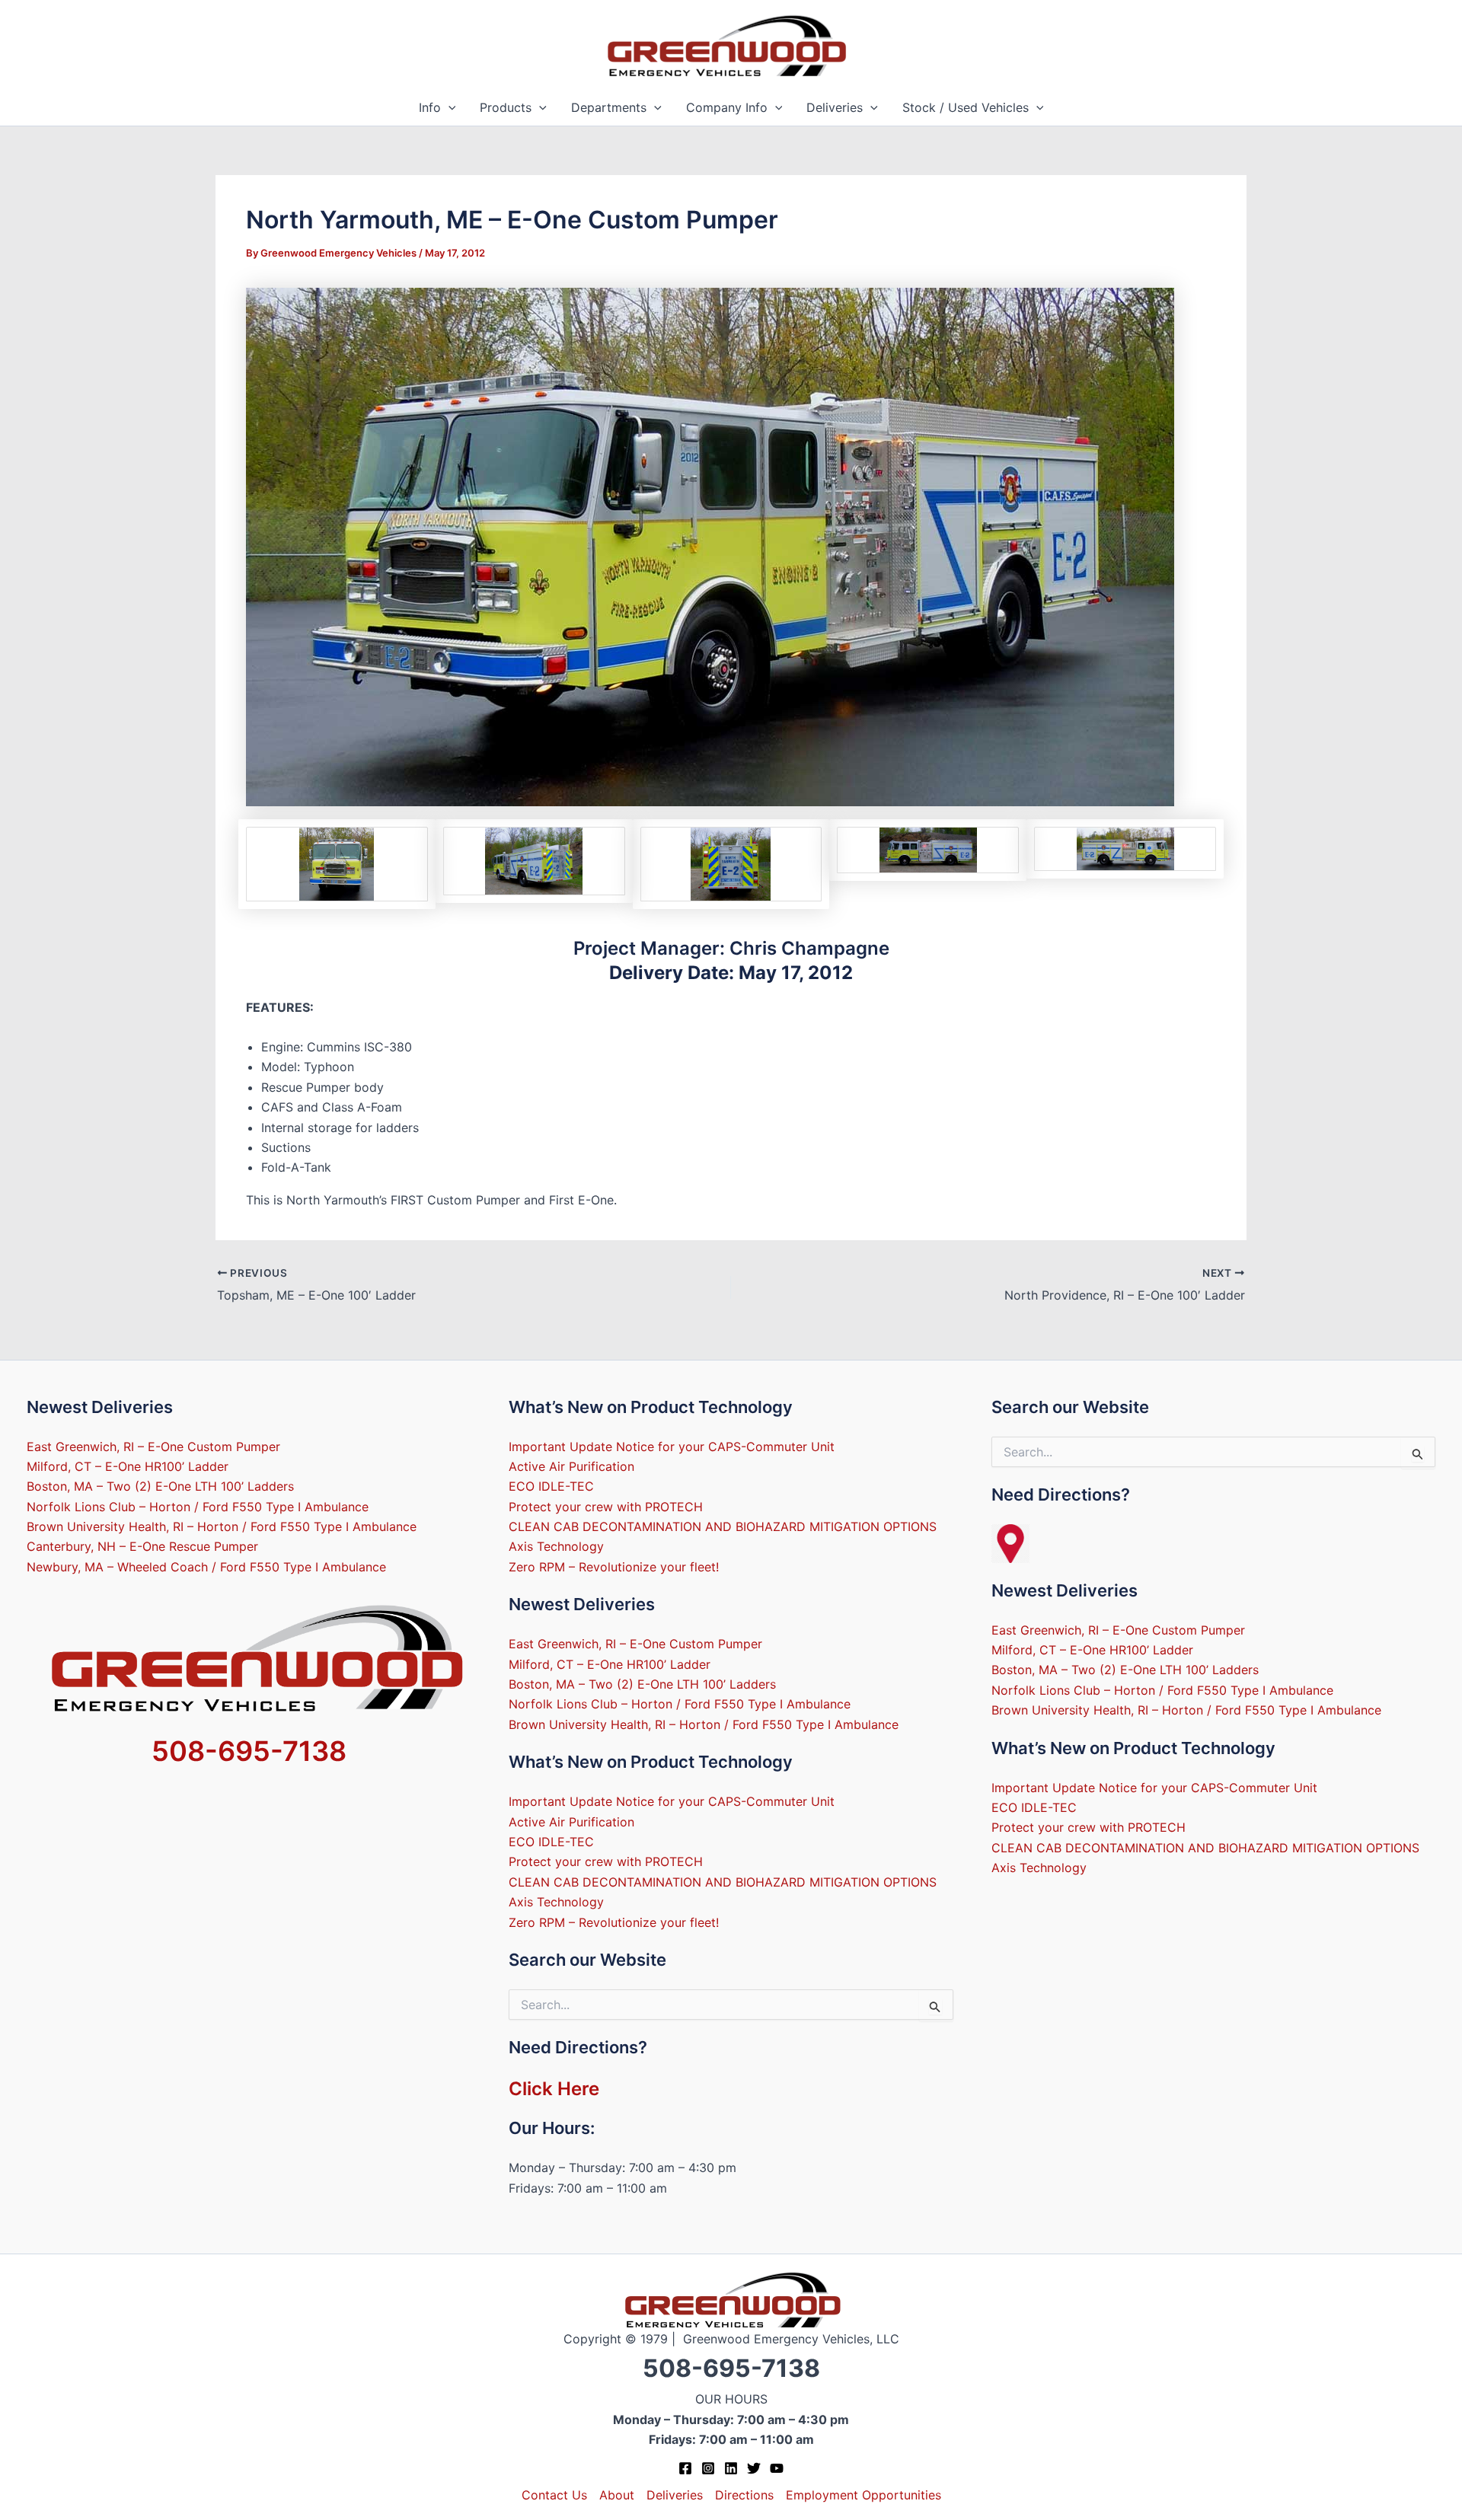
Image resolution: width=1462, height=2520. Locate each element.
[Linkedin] (731, 2468)
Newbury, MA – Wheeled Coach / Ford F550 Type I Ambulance (206, 1567)
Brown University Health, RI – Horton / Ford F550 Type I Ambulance (222, 1526)
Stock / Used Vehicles (966, 107)
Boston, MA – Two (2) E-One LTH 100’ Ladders (160, 1486)
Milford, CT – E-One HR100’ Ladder (128, 1466)
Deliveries (835, 107)
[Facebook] (685, 2468)
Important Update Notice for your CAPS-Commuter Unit (672, 1447)
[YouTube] (777, 2468)
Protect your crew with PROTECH (606, 1507)
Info (430, 107)
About (617, 2495)
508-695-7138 (249, 1751)
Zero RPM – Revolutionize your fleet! (614, 1567)
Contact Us (554, 2495)
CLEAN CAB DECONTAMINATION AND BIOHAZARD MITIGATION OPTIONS (723, 1526)
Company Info (727, 107)
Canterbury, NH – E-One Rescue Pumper (142, 1546)
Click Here (554, 2089)
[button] (448, 108)
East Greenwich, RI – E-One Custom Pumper (153, 1447)
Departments (609, 107)
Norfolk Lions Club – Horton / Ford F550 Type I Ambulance (198, 1507)
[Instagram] (708, 2468)
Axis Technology (556, 1546)
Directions (744, 2495)
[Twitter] (754, 2468)
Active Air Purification (571, 1466)
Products (506, 107)
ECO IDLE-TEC (551, 1486)
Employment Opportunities (863, 2495)
